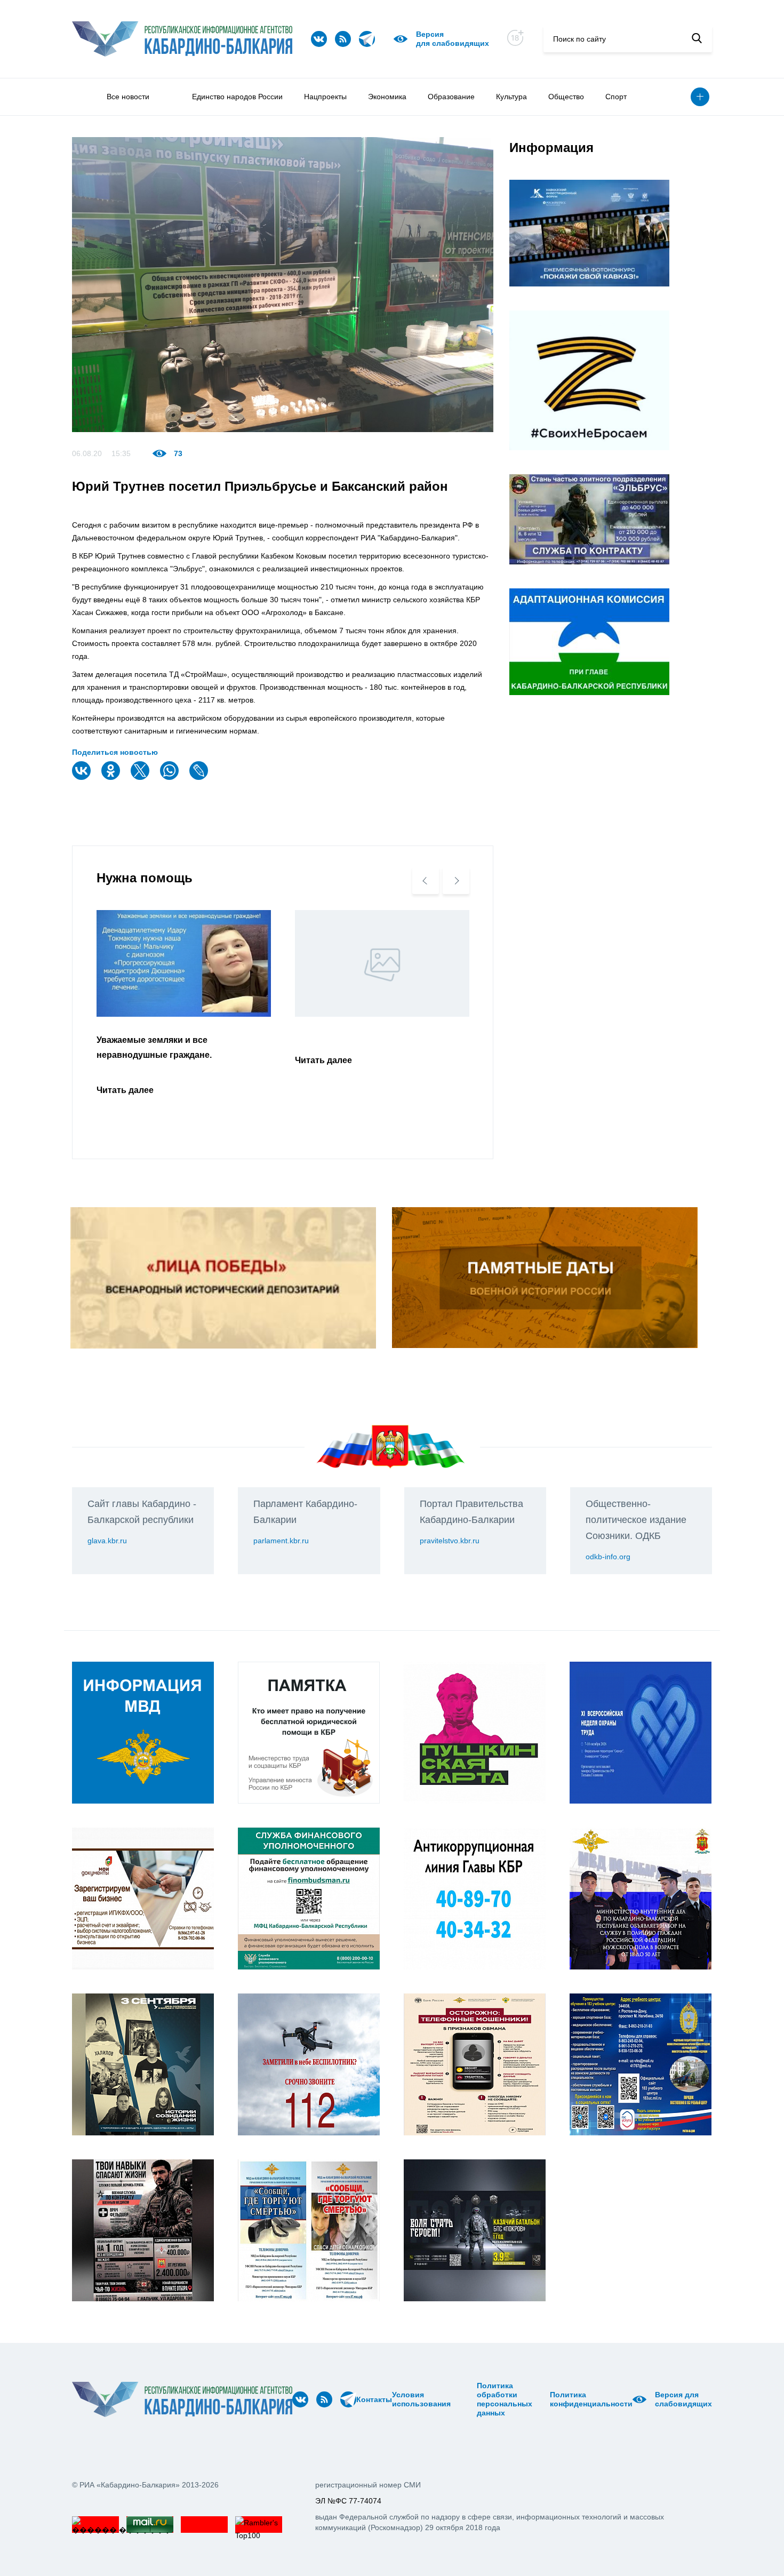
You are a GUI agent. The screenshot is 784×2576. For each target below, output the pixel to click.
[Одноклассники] (112, 777)
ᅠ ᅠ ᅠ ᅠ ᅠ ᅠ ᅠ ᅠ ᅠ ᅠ (467, 2399)
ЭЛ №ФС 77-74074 (348, 2501)
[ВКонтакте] (83, 777)
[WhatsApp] (171, 777)
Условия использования (421, 2399)
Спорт (616, 97)
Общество (566, 97)
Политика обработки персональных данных (505, 2399)
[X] (141, 777)
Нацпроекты (325, 97)
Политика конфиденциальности (591, 2399)
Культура (511, 97)
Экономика (387, 97)
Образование (451, 97)
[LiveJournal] (200, 777)
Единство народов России (237, 97)
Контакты (374, 2399)
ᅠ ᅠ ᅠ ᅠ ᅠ (454, 2399)
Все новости (128, 97)
